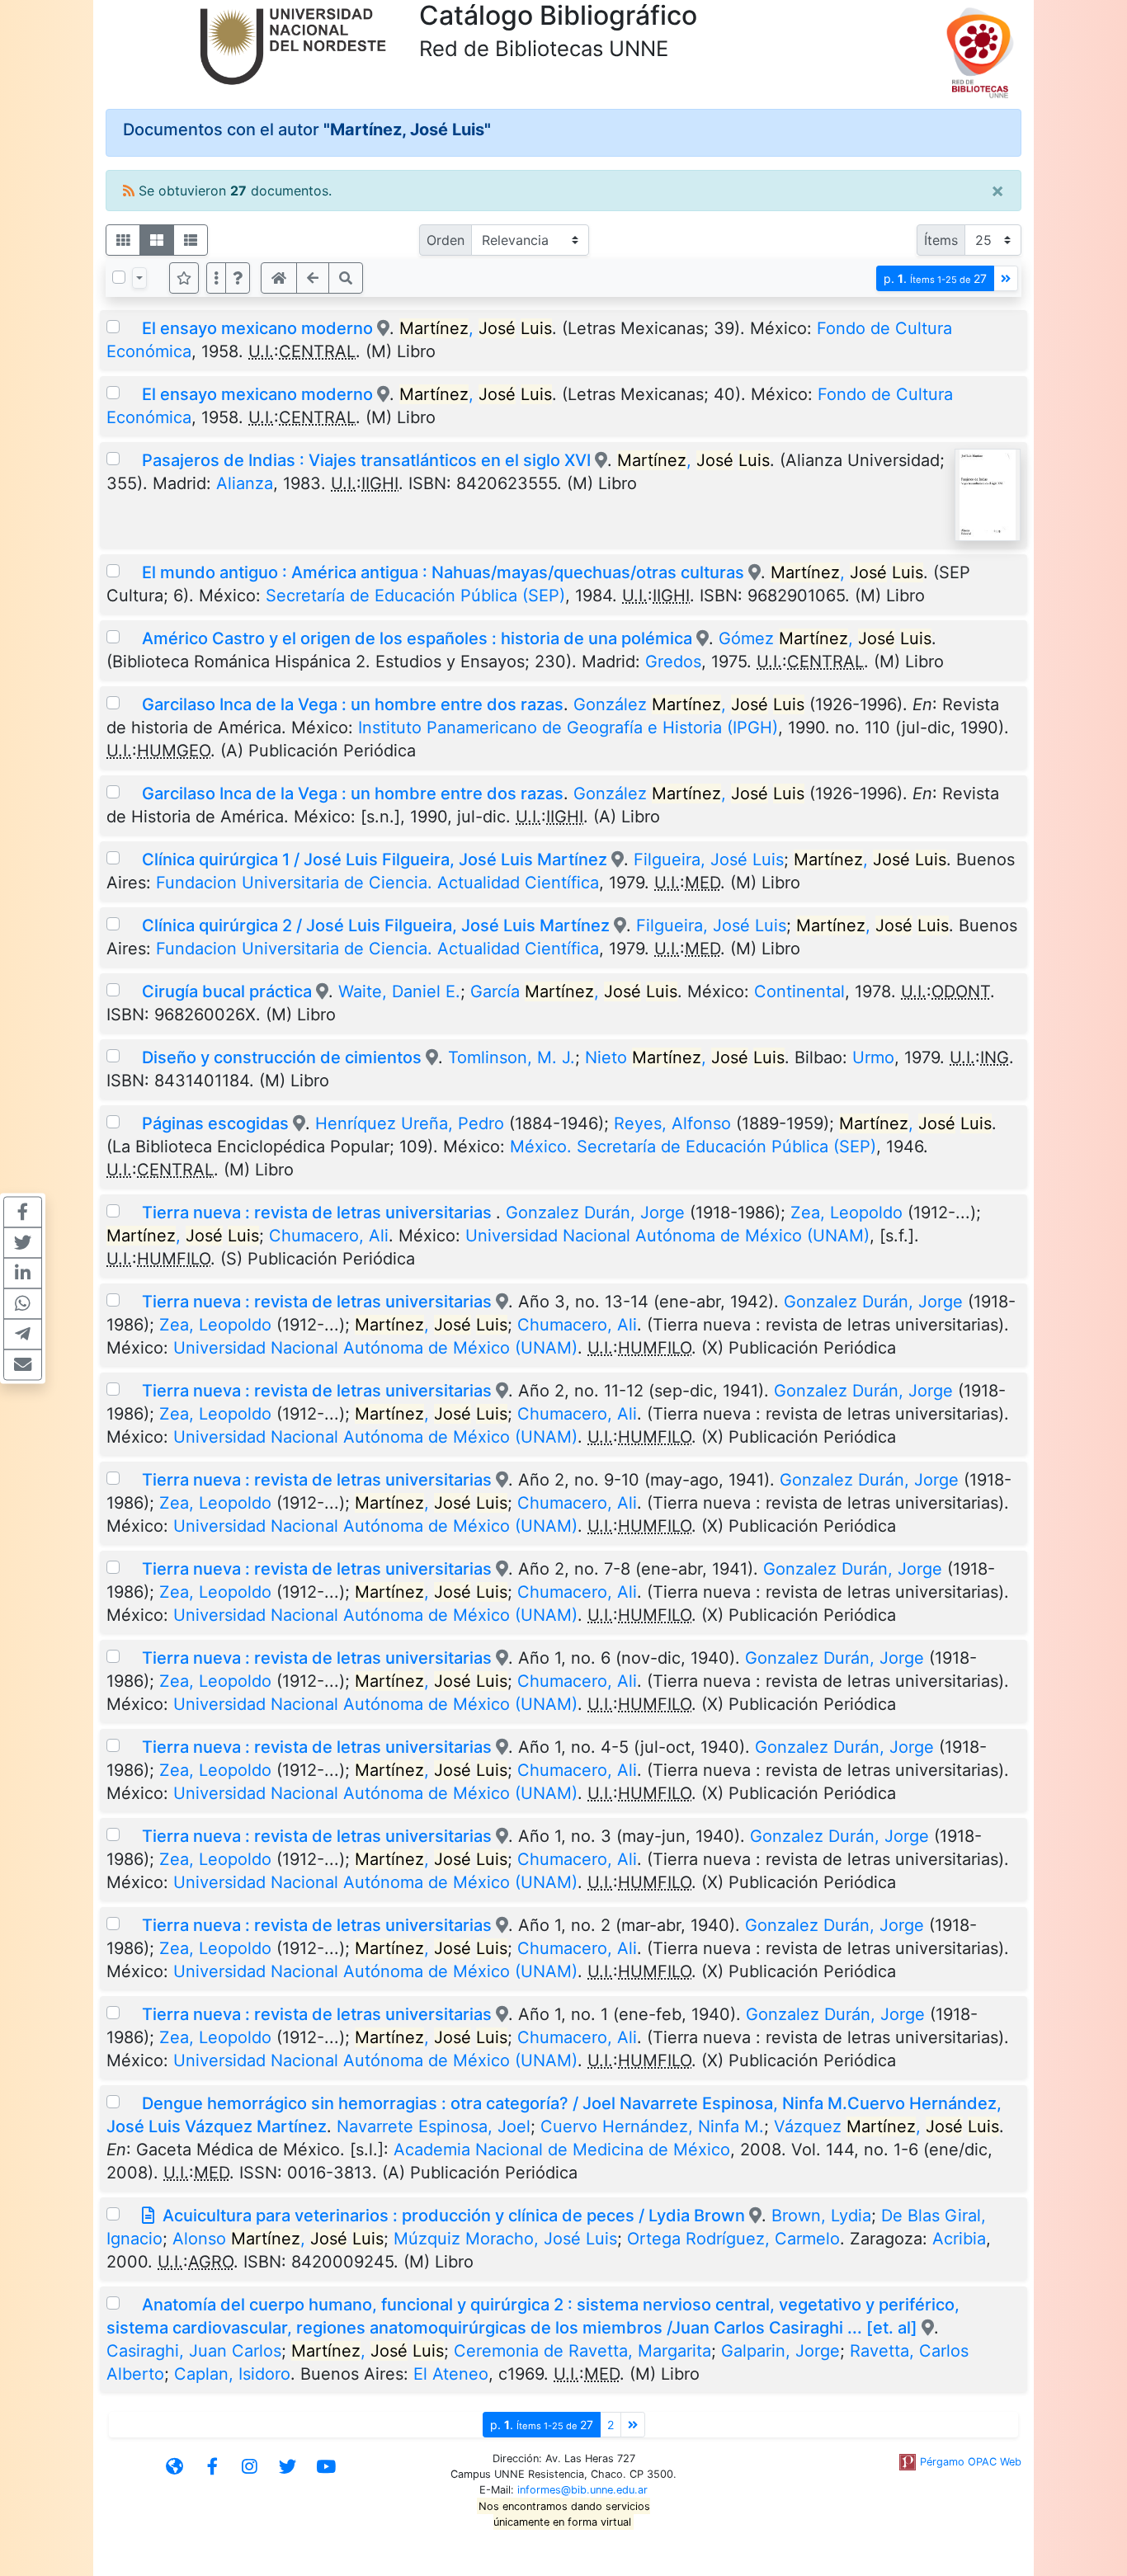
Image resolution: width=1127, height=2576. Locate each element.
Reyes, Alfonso (672, 1123)
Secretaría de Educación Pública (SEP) (415, 596)
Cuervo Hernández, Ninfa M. (652, 2126)
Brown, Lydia (821, 2216)
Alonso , (278, 2239)
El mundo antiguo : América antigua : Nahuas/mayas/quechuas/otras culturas (443, 572)
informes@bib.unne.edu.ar (582, 2490)
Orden (446, 240)
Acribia (959, 2239)
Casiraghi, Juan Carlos (194, 2351)
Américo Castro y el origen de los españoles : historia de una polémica (417, 638)
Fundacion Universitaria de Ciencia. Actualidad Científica (377, 883)
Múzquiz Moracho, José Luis (505, 2239)
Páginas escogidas (215, 1123)
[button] (238, 278)
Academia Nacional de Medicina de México (562, 2150)
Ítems (941, 240)
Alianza (245, 483)
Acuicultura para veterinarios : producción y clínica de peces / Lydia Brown (454, 2216)
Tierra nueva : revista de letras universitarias (319, 1213)
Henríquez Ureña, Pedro (410, 1123)
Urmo (873, 1057)
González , (689, 704)
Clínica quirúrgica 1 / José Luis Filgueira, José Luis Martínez (375, 859)
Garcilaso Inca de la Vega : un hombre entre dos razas (353, 704)
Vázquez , (887, 2126)
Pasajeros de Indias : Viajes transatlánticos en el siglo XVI (366, 460)
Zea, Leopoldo (846, 1213)
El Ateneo (451, 2374)
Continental (799, 991)
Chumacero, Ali (329, 1236)
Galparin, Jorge (780, 2351)
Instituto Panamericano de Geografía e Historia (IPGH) (568, 728)
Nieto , (685, 1057)
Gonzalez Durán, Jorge (595, 1213)
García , (574, 991)
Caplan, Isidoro (232, 2374)
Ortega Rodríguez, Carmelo (733, 2239)
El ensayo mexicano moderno (259, 328)
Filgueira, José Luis (709, 859)
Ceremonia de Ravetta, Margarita (582, 2351)
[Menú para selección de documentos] (139, 278)
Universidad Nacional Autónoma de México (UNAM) (667, 1236)
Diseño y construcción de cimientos (282, 1057)
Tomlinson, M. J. (512, 1057)
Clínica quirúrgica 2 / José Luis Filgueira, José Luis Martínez (376, 925)
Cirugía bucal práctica (227, 991)
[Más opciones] (216, 278)
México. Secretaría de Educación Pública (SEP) (693, 1147)
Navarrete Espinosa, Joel (434, 2126)
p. (935, 278)
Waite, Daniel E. (399, 991)
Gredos (673, 662)
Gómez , (825, 638)
